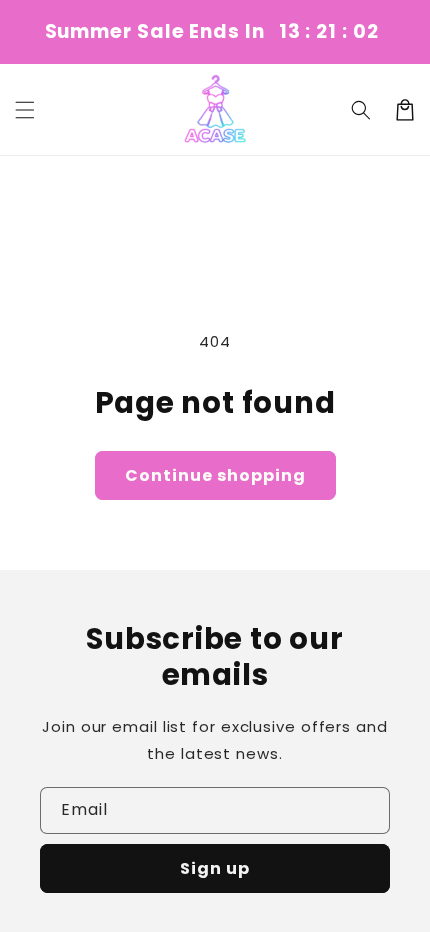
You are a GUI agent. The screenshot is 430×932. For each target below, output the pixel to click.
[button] (25, 110)
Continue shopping (215, 475)
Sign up (215, 868)
